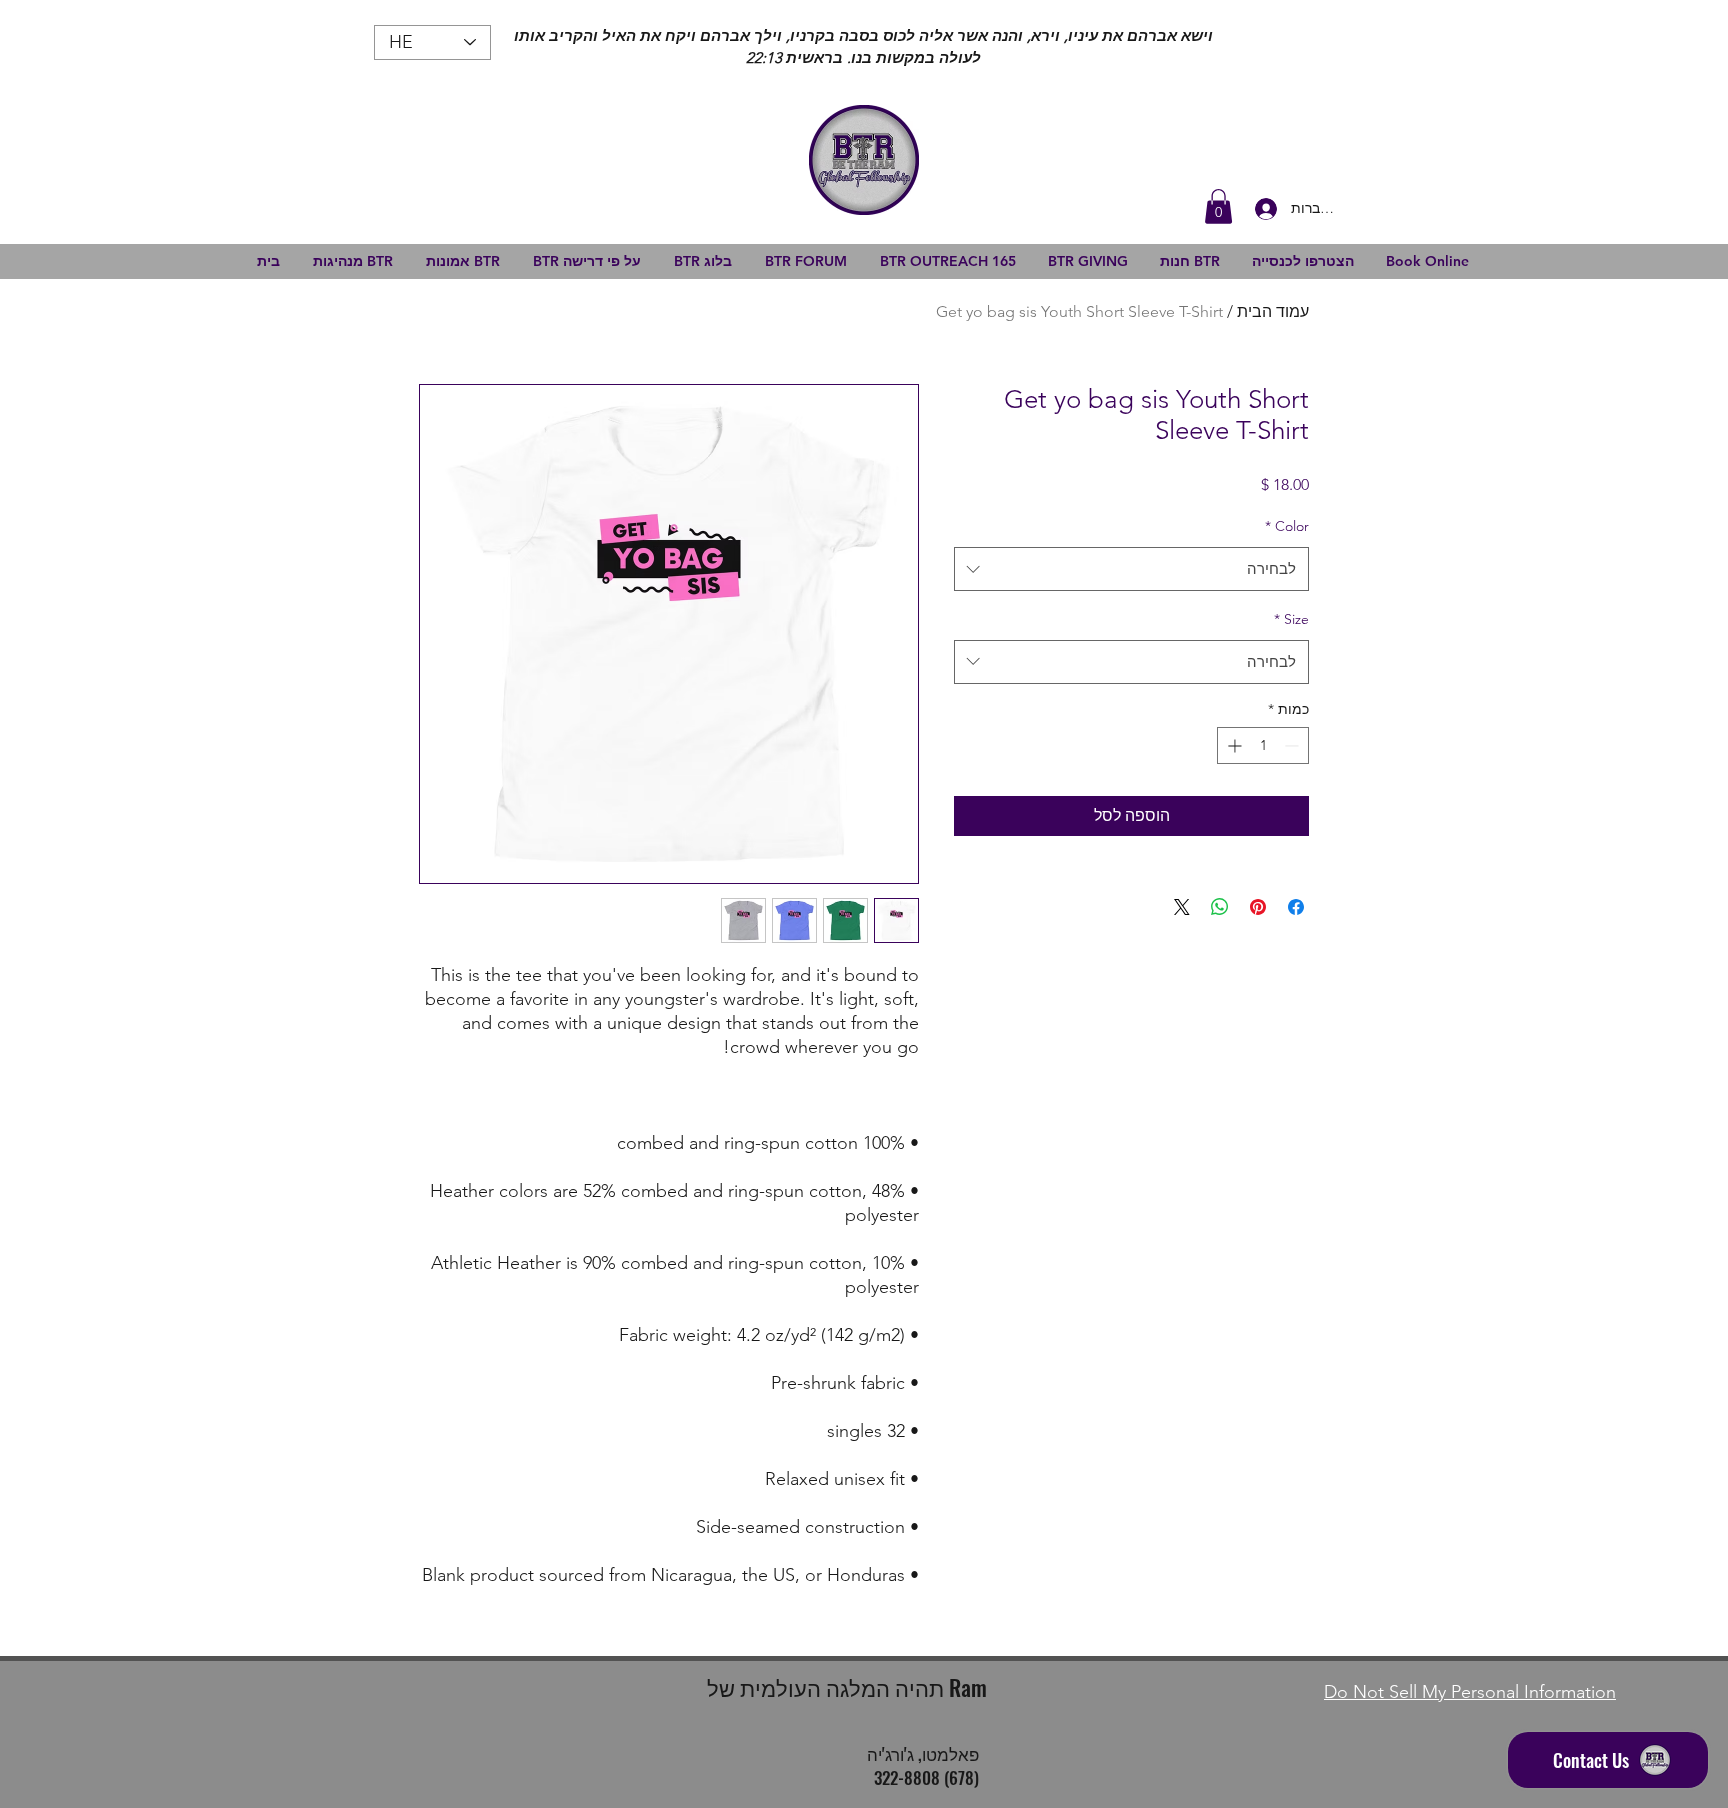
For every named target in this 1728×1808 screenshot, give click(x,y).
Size (1291, 619)
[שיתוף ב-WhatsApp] (1220, 907)
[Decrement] (1293, 745)
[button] (1218, 206)
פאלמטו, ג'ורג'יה (923, 1753)
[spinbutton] (1263, 745)
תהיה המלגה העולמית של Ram (847, 1687)
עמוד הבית (1273, 311)
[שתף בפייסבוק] (1296, 907)
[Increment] (1232, 745)
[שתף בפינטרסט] (1258, 907)
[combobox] (1131, 569)
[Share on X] (1182, 907)
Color (1287, 526)
